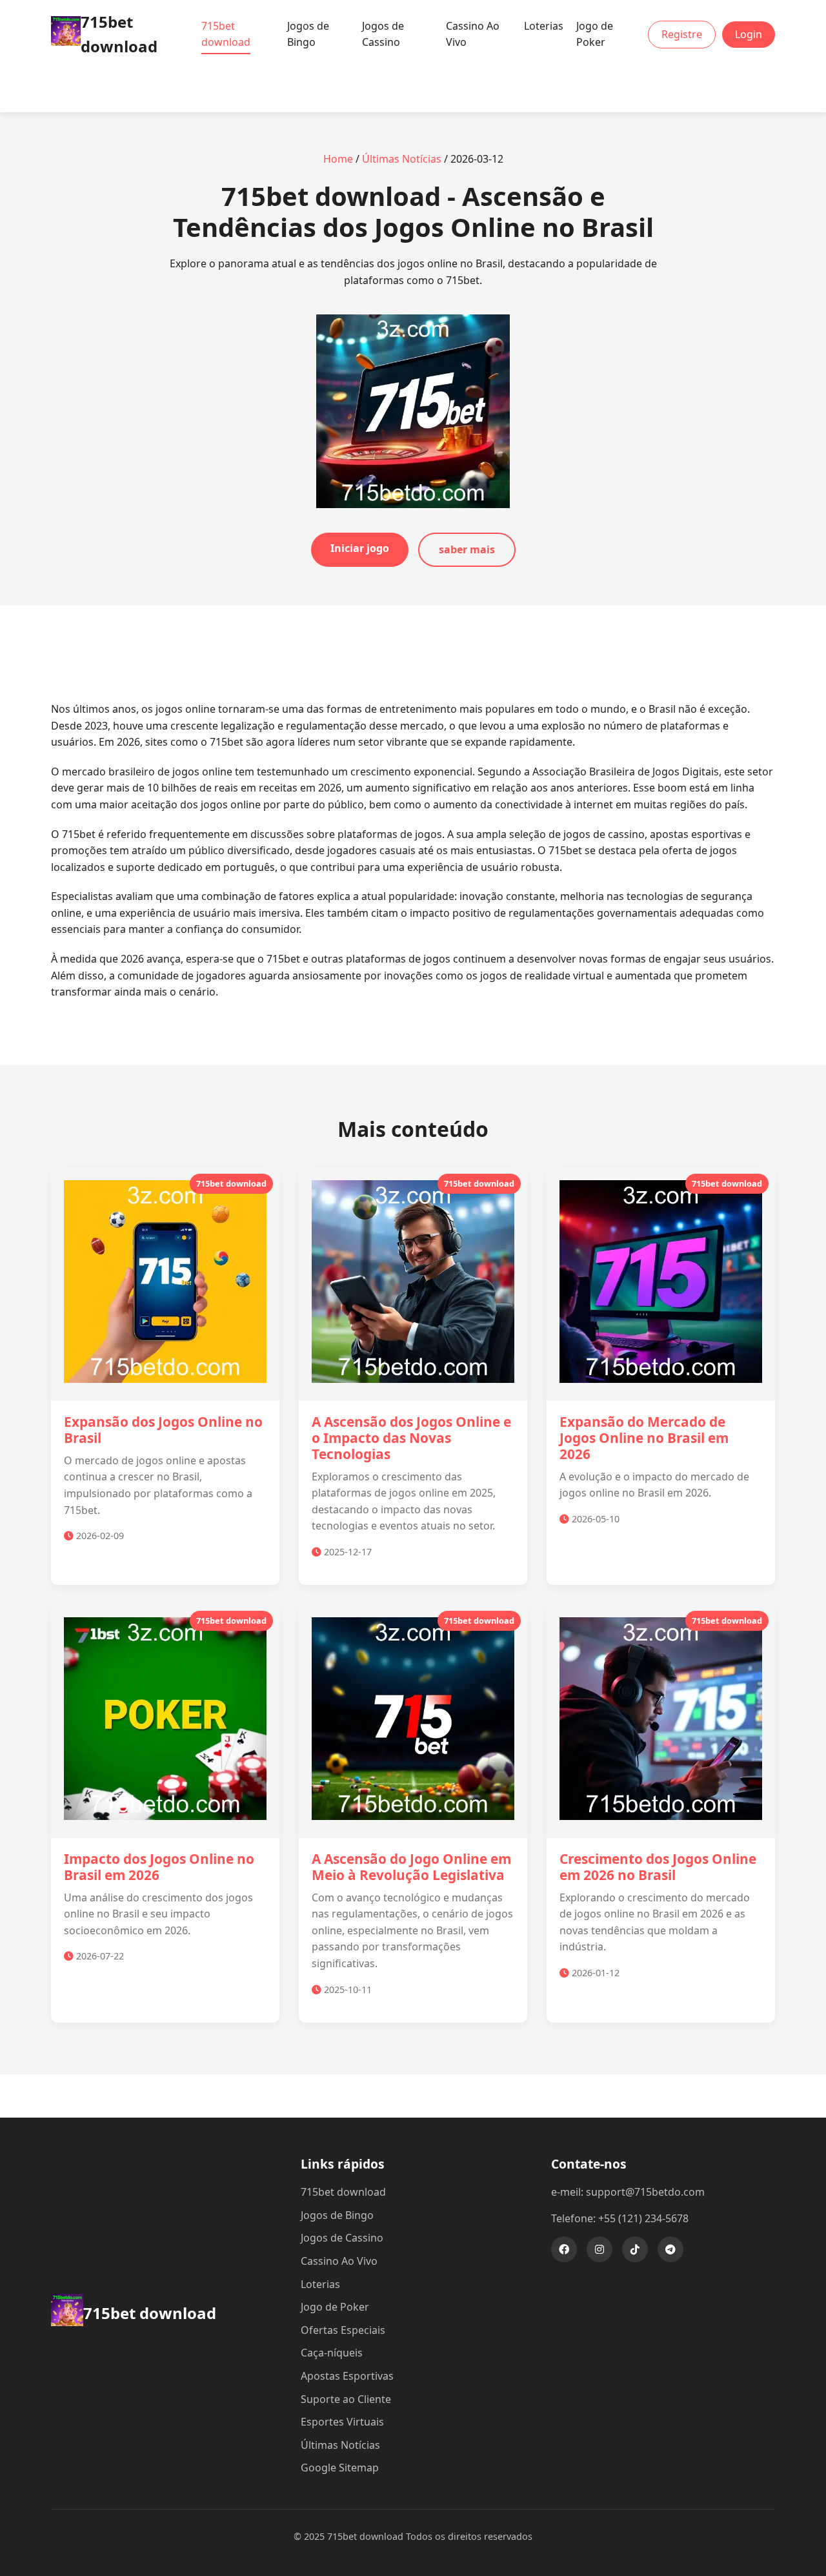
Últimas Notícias (402, 159)
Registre (682, 34)
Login (749, 34)
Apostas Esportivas (347, 2376)
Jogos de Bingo (308, 34)
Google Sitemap (340, 2468)
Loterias (544, 26)
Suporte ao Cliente (346, 2399)
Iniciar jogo (360, 548)
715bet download (226, 34)
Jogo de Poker (595, 34)
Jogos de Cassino (383, 34)
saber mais (467, 549)
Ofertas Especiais (343, 2330)
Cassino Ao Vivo (473, 34)
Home (338, 159)
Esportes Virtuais (342, 2422)
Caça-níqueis (332, 2353)
